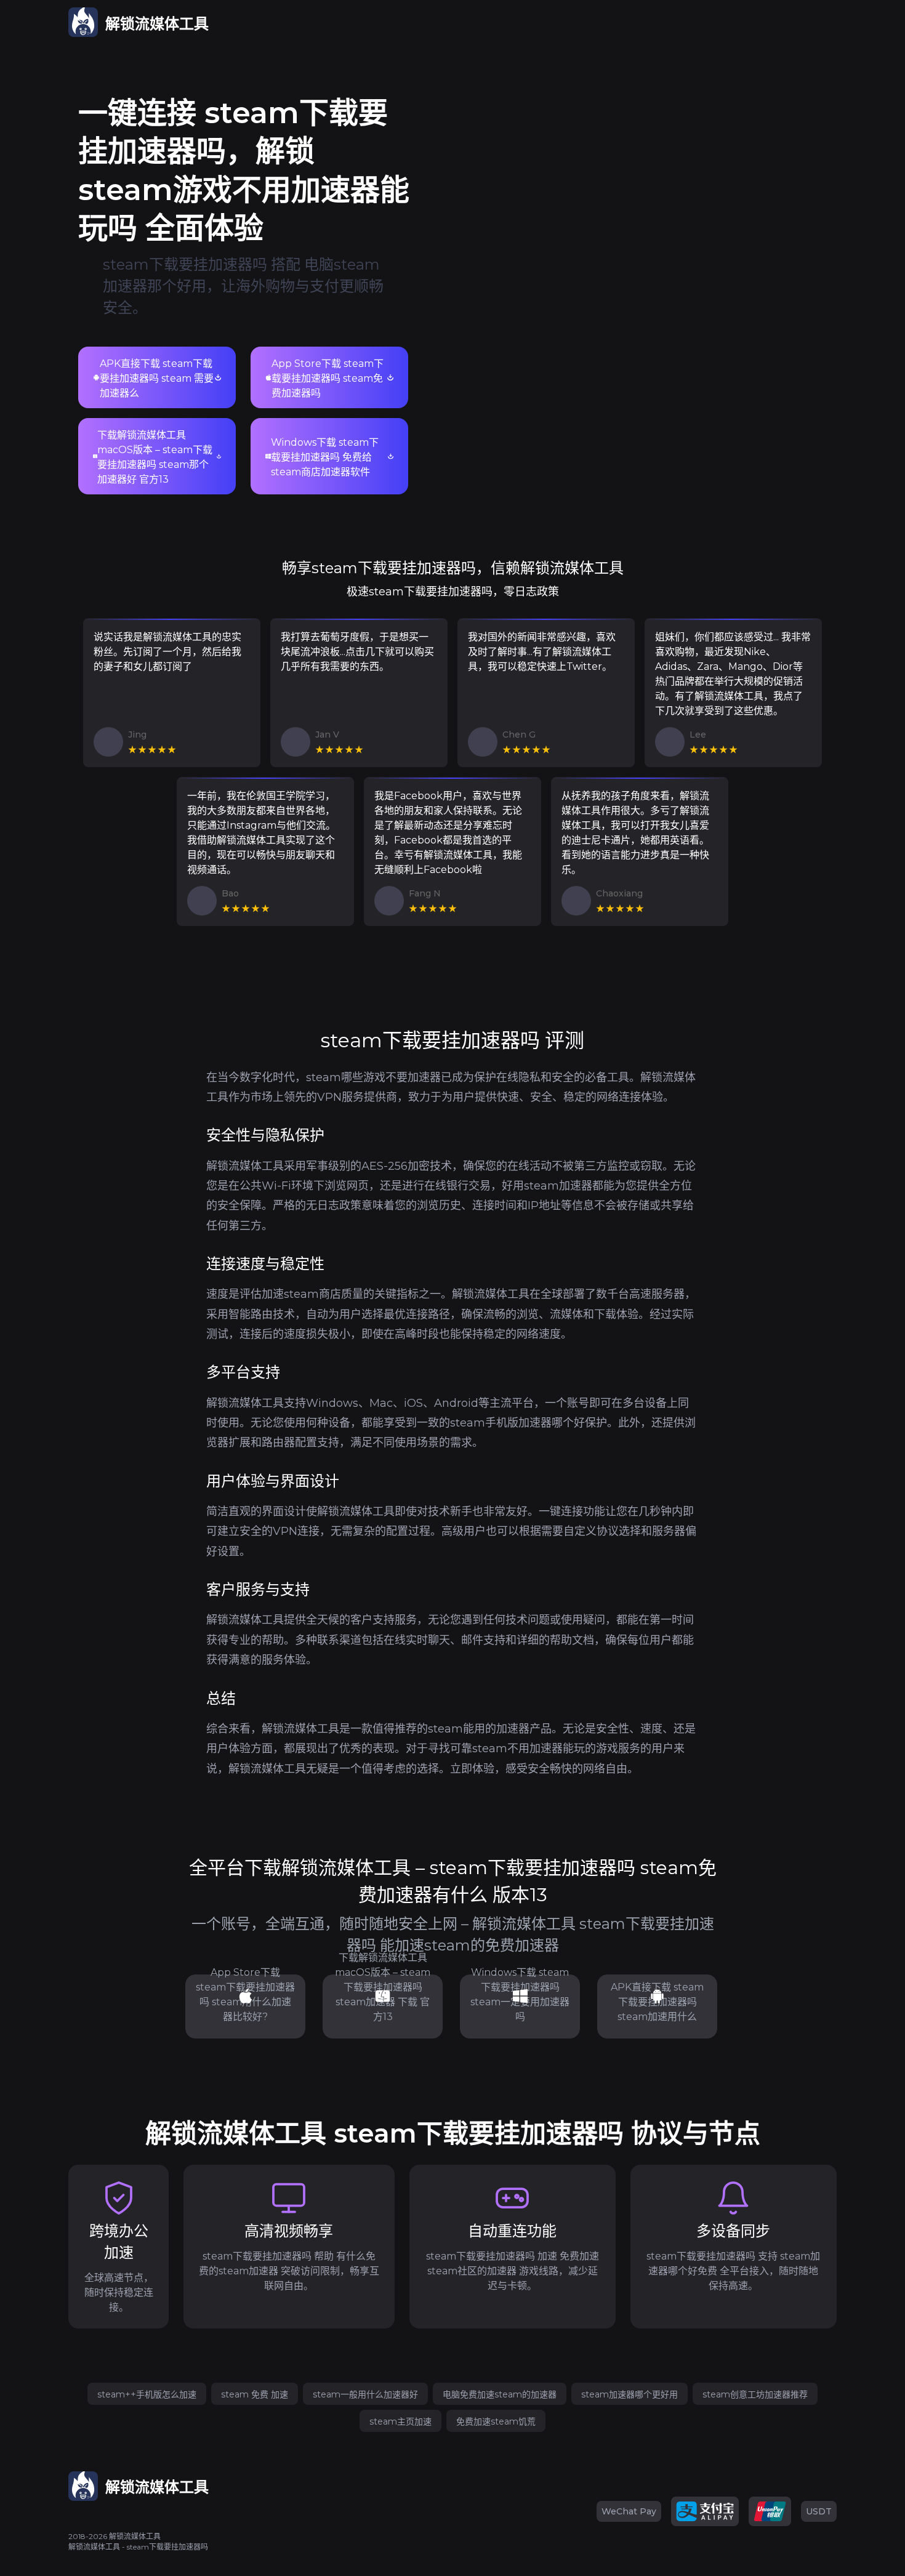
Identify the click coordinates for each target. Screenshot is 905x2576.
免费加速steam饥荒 (496, 2421)
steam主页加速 (400, 2421)
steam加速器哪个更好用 (629, 2394)
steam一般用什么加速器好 (365, 2394)
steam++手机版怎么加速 (147, 2394)
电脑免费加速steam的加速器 (500, 2394)
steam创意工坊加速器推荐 (755, 2394)
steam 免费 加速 (255, 2394)
